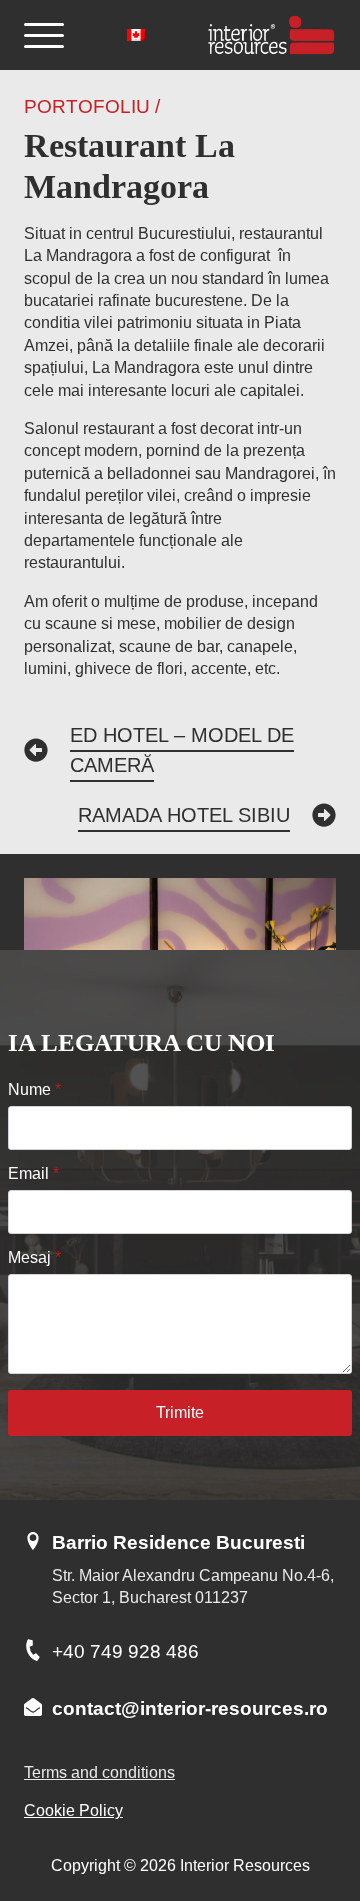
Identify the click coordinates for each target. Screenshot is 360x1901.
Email (33, 1174)
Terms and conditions (99, 1772)
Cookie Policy (73, 1810)
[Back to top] (310, 1807)
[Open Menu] (44, 35)
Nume (34, 1090)
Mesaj (34, 1258)
